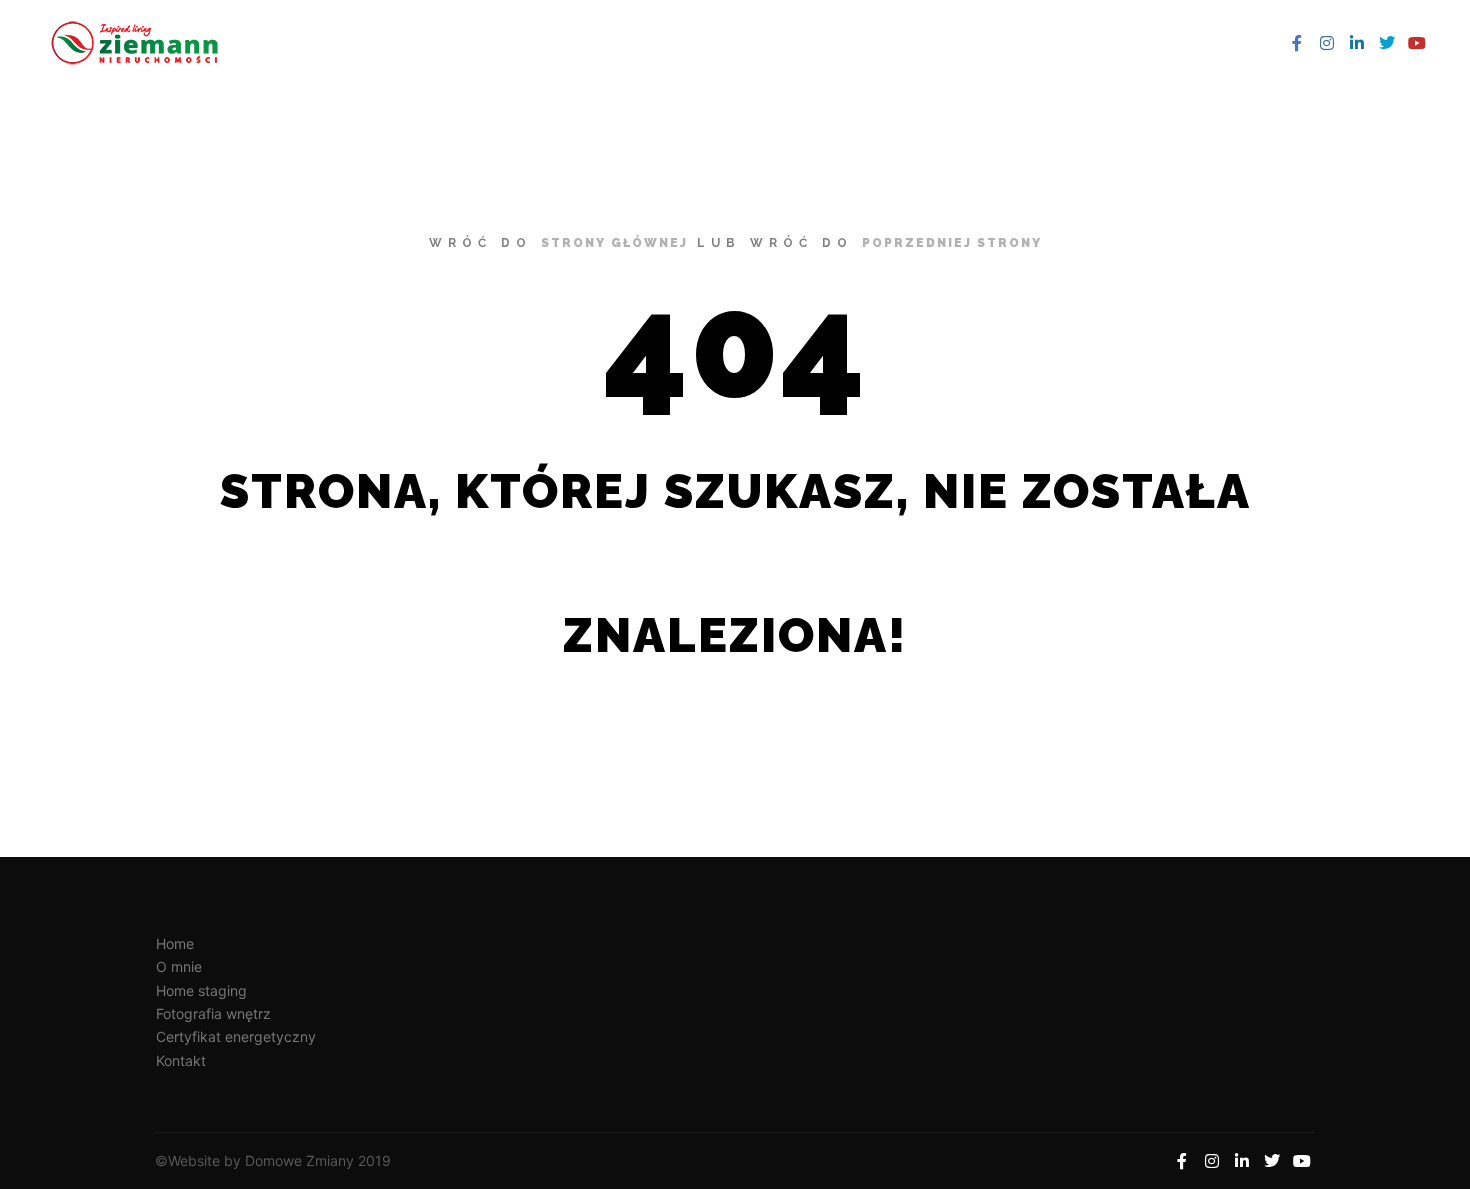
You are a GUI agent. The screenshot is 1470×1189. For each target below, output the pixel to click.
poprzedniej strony (952, 243)
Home (175, 943)
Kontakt (181, 1060)
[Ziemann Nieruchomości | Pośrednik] (140, 43)
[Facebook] (1297, 43)
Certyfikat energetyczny (236, 1036)
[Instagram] (1327, 43)
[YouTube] (1417, 43)
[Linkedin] (1357, 43)
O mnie (179, 966)
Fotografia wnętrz (213, 1013)
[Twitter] (1387, 43)
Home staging (201, 990)
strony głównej (614, 243)
